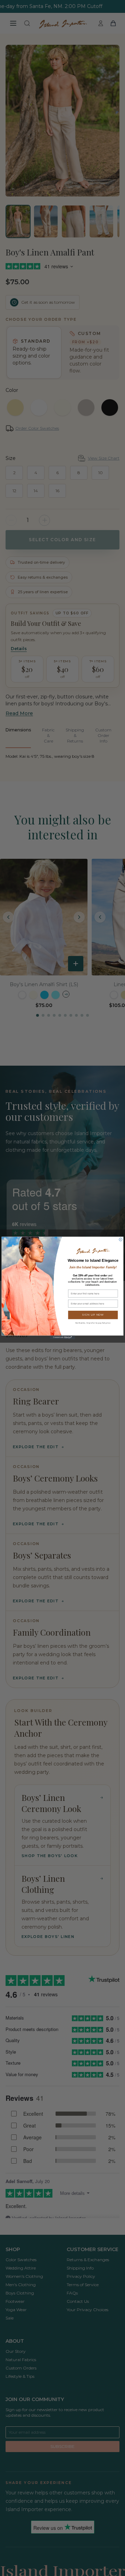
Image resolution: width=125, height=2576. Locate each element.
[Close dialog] (121, 1239)
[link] (93, 1251)
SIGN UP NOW (93, 1315)
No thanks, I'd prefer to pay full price (93, 1323)
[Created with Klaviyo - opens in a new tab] (62, 1337)
